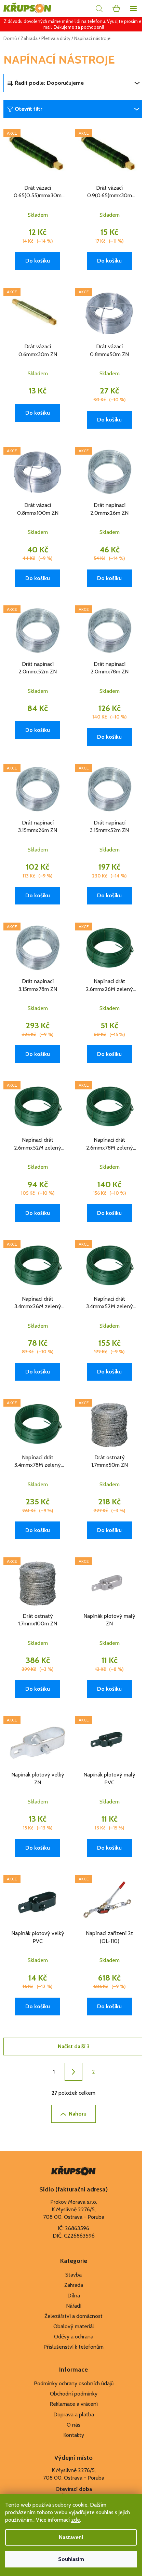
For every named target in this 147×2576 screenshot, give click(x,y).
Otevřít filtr (28, 109)
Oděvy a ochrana (74, 2337)
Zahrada (74, 2285)
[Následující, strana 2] (73, 2072)
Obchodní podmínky (74, 2394)
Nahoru (78, 2114)
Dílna (74, 2296)
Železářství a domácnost (73, 2316)
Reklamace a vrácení (74, 2404)
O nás (73, 2425)
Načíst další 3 (74, 2046)
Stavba (73, 2275)
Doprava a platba (74, 2414)
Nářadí (74, 2306)
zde (76, 2520)
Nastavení (71, 2537)
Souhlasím (71, 2559)
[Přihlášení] (84, 9)
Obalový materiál (74, 2326)
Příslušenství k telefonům (73, 2347)
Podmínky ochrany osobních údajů (74, 2383)
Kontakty (74, 2435)
